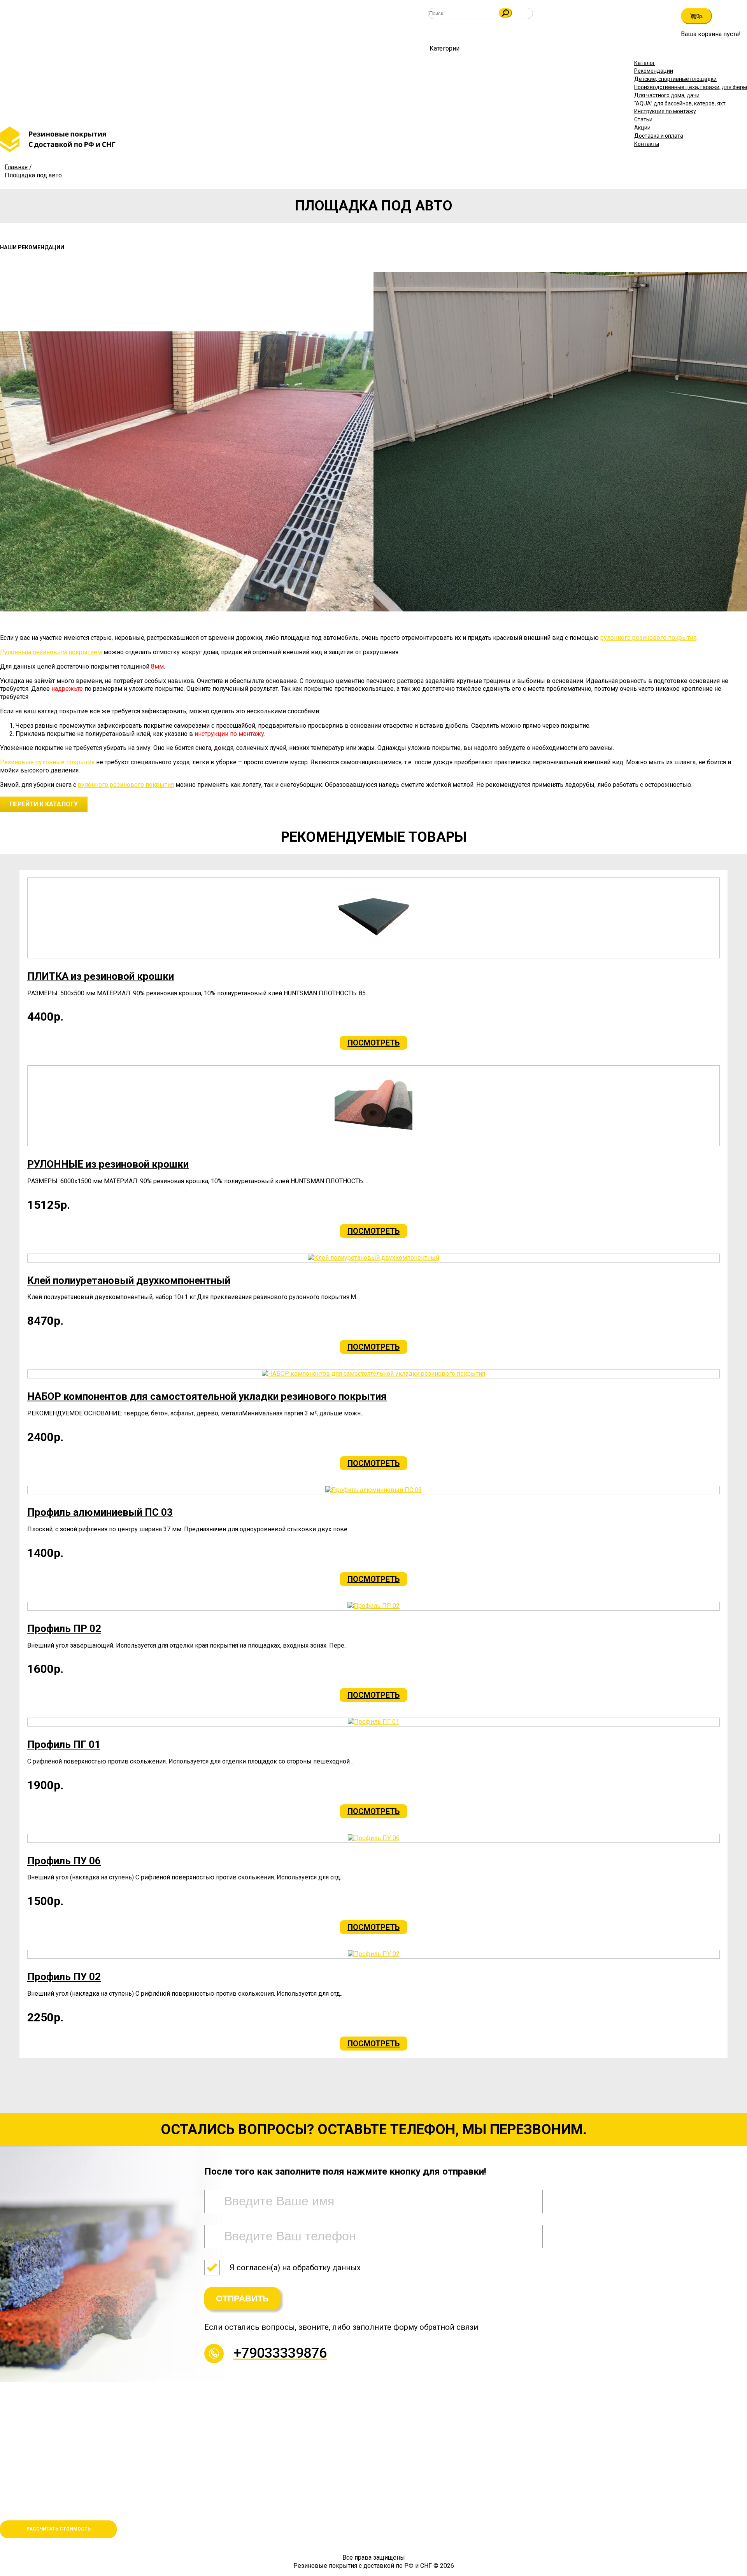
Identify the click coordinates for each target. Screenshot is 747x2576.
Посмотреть (373, 1043)
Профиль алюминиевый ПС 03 (100, 1512)
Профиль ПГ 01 (64, 1744)
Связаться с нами (25, 2453)
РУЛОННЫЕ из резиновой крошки (108, 1164)
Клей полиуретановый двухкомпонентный (129, 1280)
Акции (642, 128)
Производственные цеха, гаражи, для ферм (691, 87)
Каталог (645, 63)
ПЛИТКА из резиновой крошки (101, 976)
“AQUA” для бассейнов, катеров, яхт (680, 103)
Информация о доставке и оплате (48, 2501)
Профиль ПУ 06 (64, 1861)
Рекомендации (654, 71)
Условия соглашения (30, 2510)
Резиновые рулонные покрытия (47, 762)
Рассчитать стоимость (59, 2529)
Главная (16, 167)
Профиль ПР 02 (64, 1629)
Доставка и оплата (659, 136)
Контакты (647, 144)
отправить (242, 2298)
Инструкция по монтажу (665, 111)
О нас (8, 2491)
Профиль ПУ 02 (64, 1977)
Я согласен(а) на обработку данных (295, 2268)
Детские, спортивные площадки (675, 79)
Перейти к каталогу (44, 804)
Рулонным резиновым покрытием (51, 652)
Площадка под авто (33, 175)
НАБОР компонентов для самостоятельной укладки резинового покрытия (207, 1396)
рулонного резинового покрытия (648, 638)
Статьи (643, 119)
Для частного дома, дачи (667, 95)
